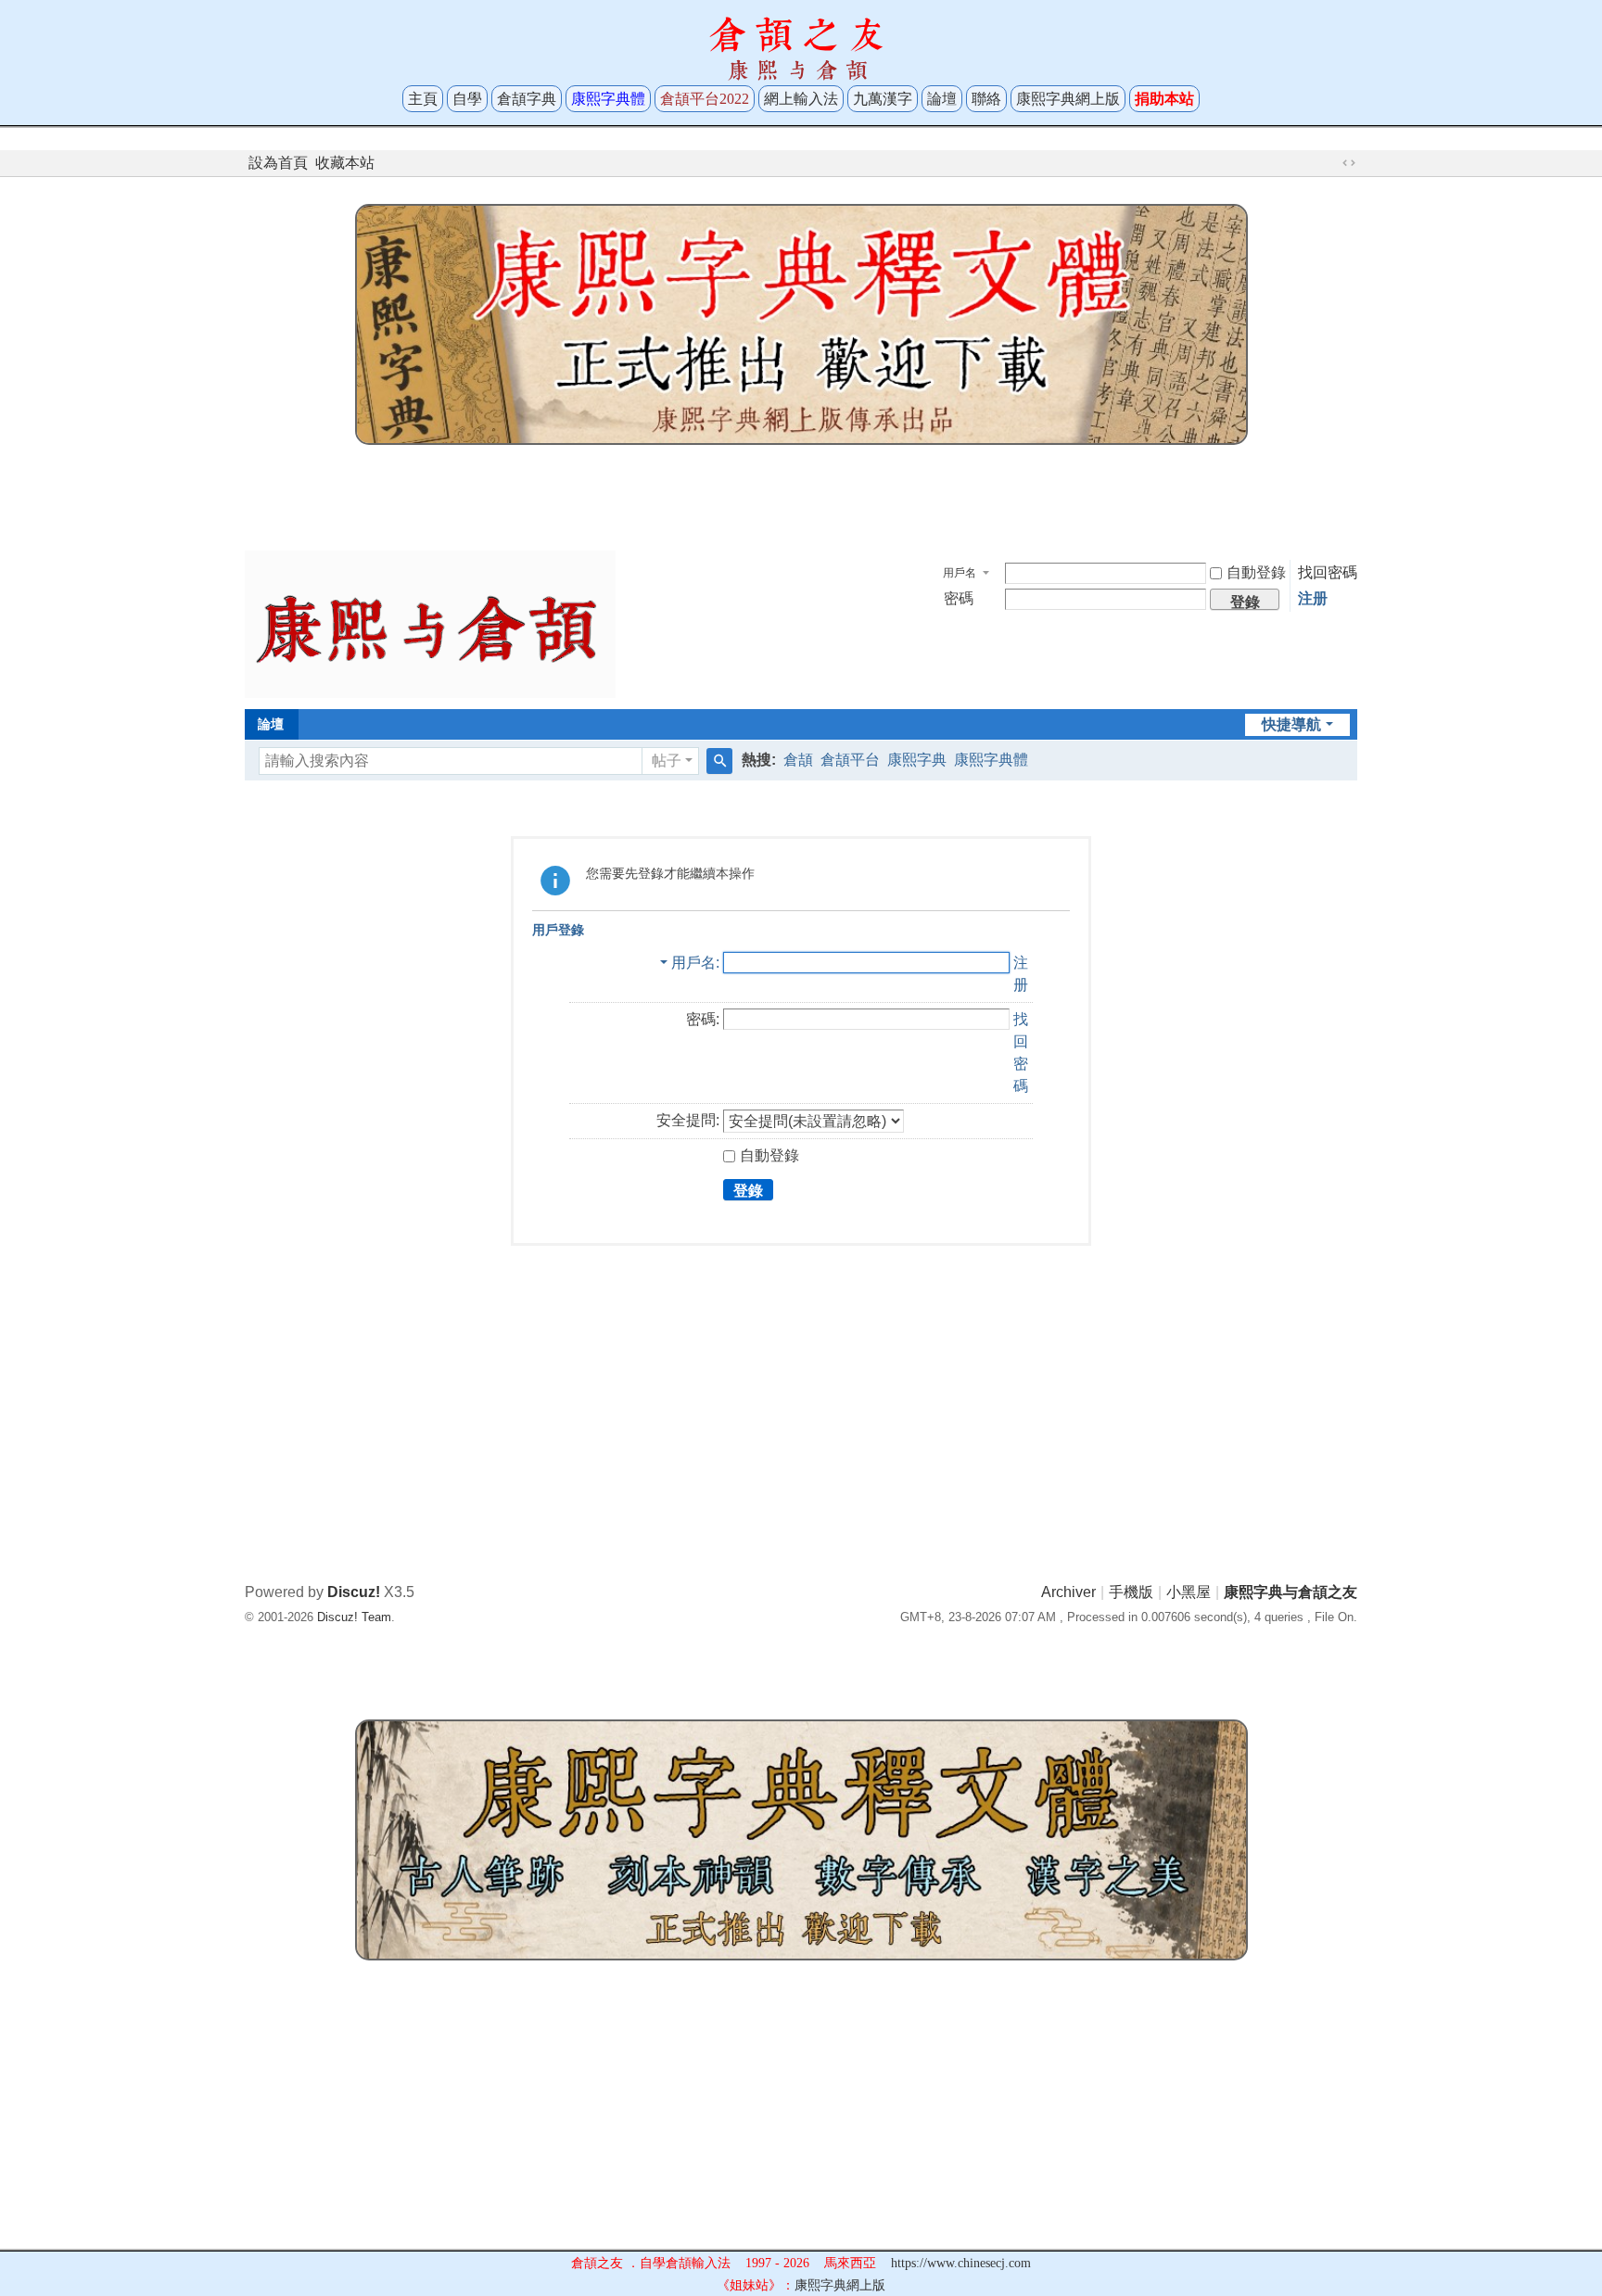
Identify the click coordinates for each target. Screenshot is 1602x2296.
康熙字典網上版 (1068, 99)
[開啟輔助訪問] (1331, 163)
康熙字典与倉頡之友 (1290, 1592)
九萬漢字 (883, 99)
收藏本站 (345, 163)
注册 (1313, 598)
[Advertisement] (801, 493)
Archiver (1068, 1592)
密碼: (703, 1019)
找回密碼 (1328, 572)
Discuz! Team (354, 1617)
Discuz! (354, 1592)
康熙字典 (917, 760)
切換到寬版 (1349, 163)
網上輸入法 (801, 99)
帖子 (667, 761)
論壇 (942, 99)
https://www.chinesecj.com (961, 2263)
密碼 (959, 598)
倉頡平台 (850, 760)
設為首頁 (278, 163)
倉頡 (798, 760)
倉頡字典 (527, 99)
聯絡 (986, 99)
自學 (467, 99)
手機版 (1131, 1592)
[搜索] (719, 761)
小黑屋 (1189, 1592)
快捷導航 (1291, 724)
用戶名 (960, 573)
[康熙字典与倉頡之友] (430, 623)
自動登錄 (1256, 572)
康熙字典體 (991, 760)
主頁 (423, 99)
